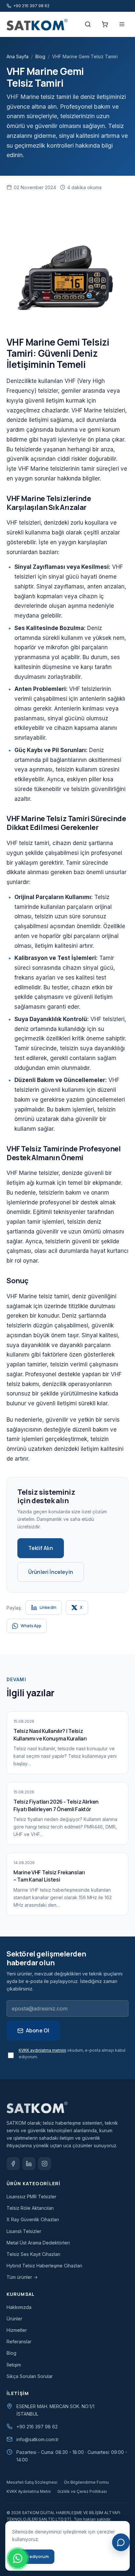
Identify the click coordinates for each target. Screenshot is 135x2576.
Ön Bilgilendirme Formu (86, 2482)
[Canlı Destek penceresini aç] (121, 2542)
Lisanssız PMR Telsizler (31, 2197)
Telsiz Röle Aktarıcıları (30, 2208)
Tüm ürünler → (22, 2277)
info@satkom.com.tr (38, 2439)
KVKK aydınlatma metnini (42, 2050)
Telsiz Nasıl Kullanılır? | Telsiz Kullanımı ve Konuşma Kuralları (50, 1735)
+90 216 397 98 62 (37, 2427)
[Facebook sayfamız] (13, 2164)
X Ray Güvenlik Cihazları (33, 2219)
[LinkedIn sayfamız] (29, 2164)
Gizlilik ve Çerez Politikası (82, 2491)
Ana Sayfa (18, 56)
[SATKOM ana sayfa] (40, 24)
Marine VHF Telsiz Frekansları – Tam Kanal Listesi (49, 1876)
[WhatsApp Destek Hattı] (18, 2558)
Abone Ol (38, 2030)
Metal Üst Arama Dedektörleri (38, 2243)
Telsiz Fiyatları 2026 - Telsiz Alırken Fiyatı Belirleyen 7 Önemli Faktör (56, 1805)
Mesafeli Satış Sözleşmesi (32, 2482)
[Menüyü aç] (122, 24)
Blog (40, 56)
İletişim (14, 2365)
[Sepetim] (105, 24)
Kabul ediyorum (33, 2557)
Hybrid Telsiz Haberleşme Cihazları (44, 2266)
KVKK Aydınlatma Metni (29, 2491)
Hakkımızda (19, 2307)
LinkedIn (48, 1607)
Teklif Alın (41, 1548)
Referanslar (19, 2342)
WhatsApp (31, 1626)
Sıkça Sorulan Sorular (30, 2376)
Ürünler (14, 2319)
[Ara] (88, 24)
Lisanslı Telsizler (24, 2231)
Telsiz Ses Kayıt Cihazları (33, 2254)
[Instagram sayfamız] (45, 2164)
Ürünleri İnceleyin (51, 1572)
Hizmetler (17, 2330)
